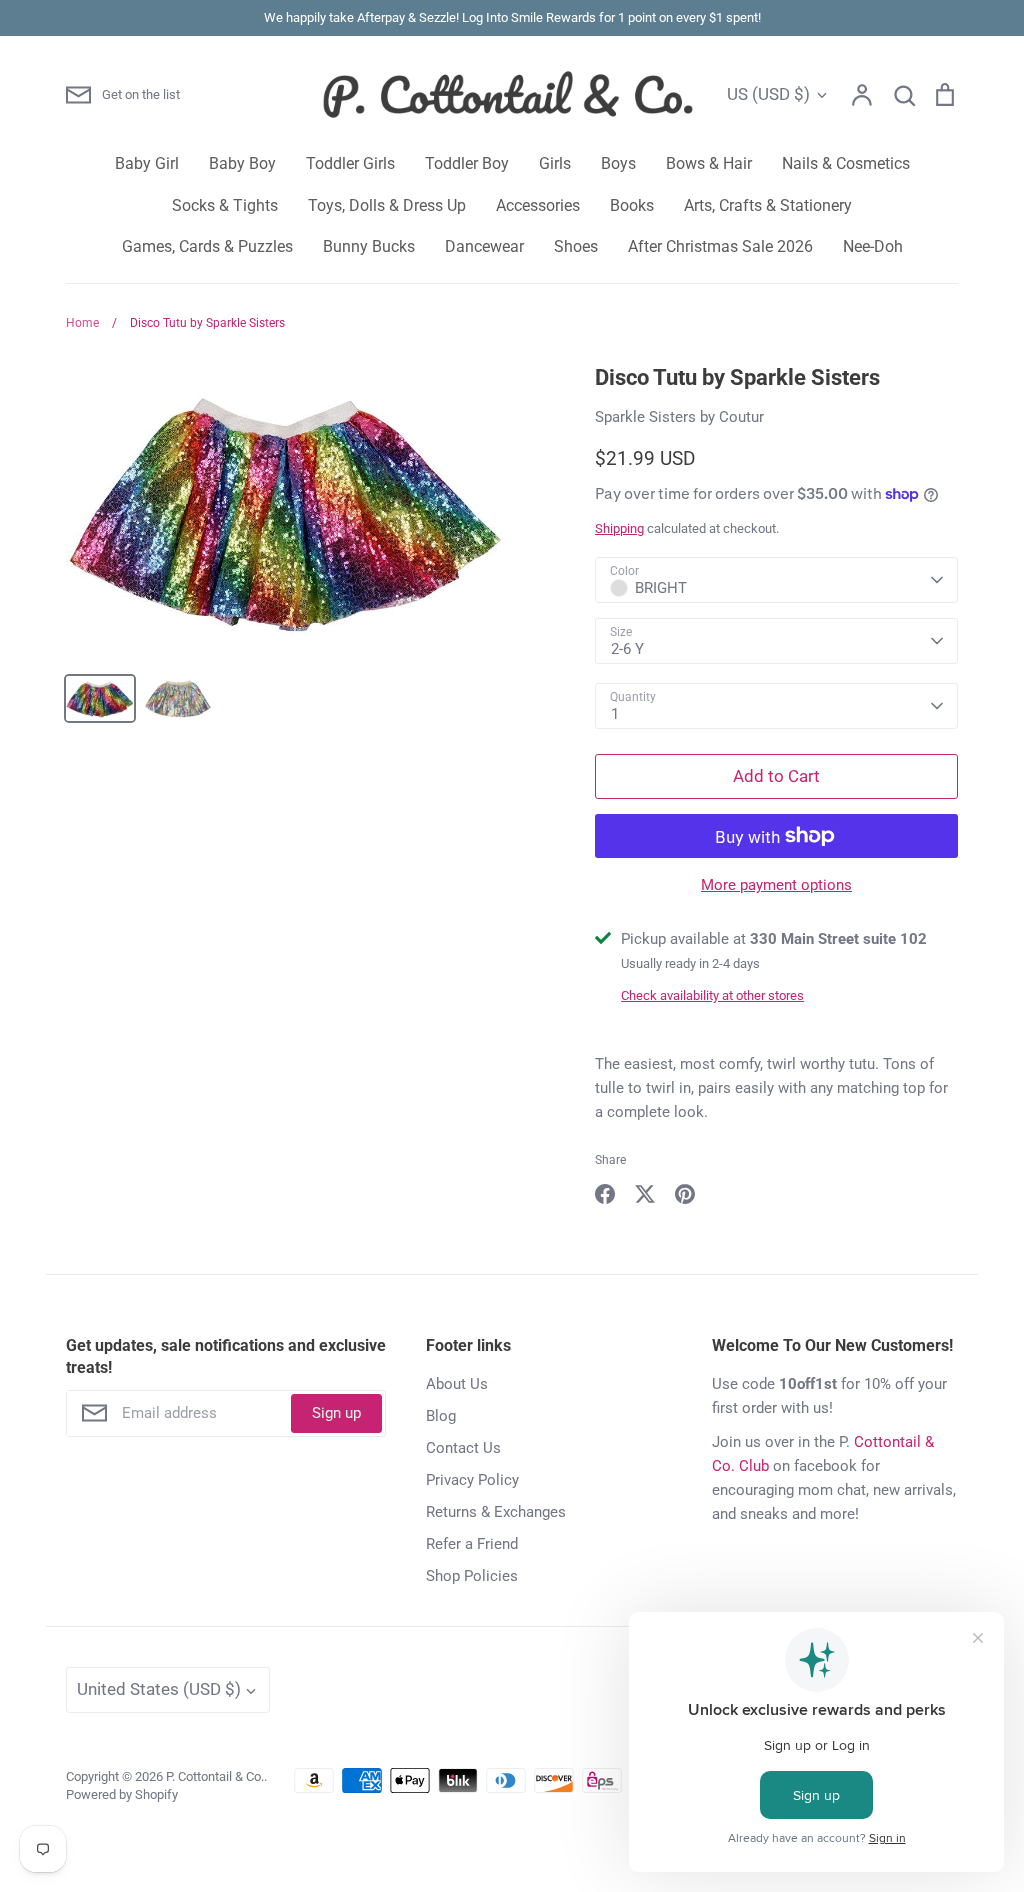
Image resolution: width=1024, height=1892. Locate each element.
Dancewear (484, 246)
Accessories (538, 205)
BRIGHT (661, 588)
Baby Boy (242, 163)
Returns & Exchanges (496, 1512)
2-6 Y (627, 649)
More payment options (776, 885)
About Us (457, 1384)
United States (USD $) (159, 1689)
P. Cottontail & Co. (215, 1776)
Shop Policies (472, 1576)
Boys (618, 163)
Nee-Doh (873, 246)
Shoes (576, 246)
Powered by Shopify (122, 1794)
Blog (441, 1416)
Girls (555, 163)
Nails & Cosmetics (846, 163)
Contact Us (463, 1448)
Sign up (336, 1413)
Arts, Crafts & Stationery (768, 205)
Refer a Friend (472, 1544)
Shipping (619, 528)
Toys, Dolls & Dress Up (387, 205)
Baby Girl (147, 163)
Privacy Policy (472, 1480)
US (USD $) (768, 94)
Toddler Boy (467, 163)
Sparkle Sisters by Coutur (679, 417)
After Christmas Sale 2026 (720, 246)
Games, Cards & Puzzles (207, 246)
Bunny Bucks (369, 246)
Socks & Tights (225, 205)
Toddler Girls (350, 163)
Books (632, 205)
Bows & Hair (709, 163)
